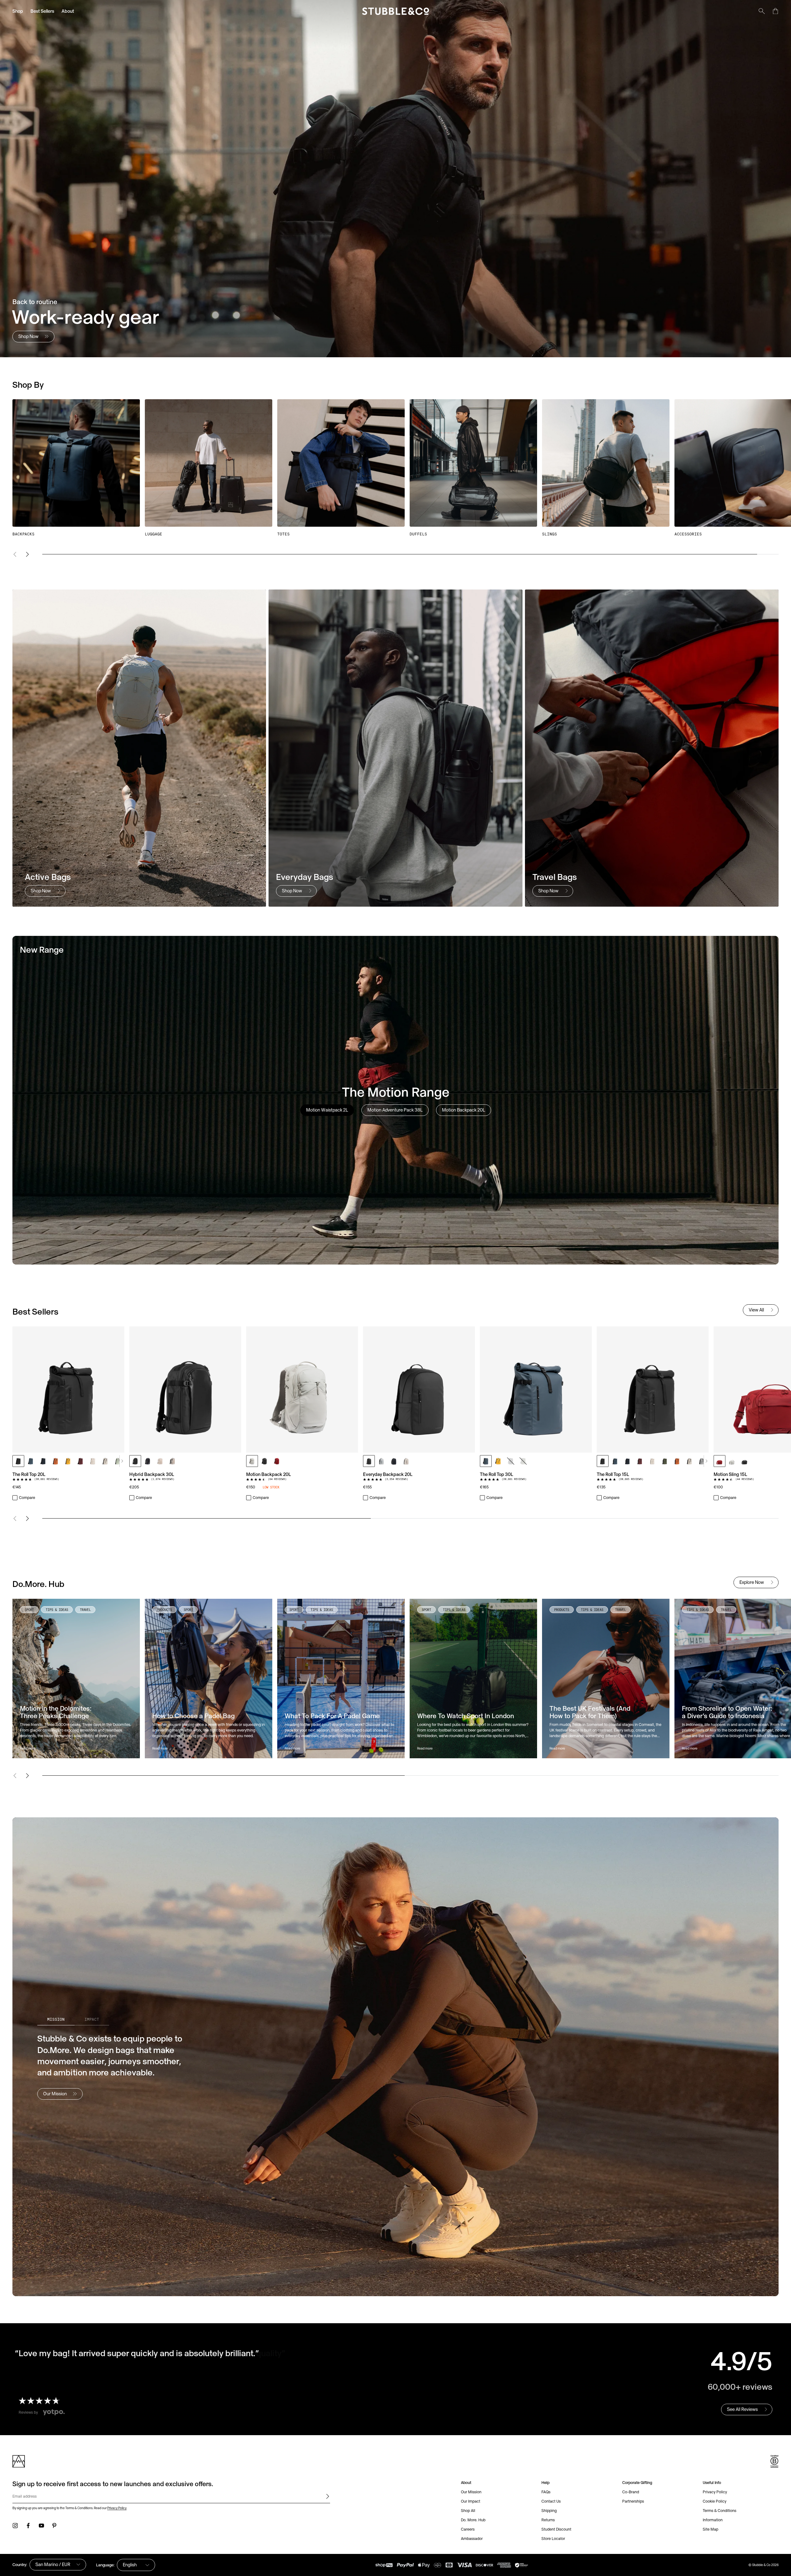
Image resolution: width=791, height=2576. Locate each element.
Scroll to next (122, 1461)
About (68, 11)
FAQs (546, 2492)
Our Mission (471, 2492)
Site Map (711, 2529)
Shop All (468, 2511)
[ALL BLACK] (18, 1461)
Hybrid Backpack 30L (152, 1474)
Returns (548, 2520)
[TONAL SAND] (93, 1461)
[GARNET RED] (80, 1461)
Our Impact (471, 2501)
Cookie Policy (715, 2501)
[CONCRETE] (381, 1461)
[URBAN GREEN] (523, 1461)
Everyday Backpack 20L (388, 1474)
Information (713, 2520)
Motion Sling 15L (730, 1474)
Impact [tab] (92, 2019)
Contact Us (551, 2501)
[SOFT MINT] (118, 1461)
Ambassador (472, 2539)
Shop (18, 11)
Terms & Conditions (720, 2511)
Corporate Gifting (637, 2483)
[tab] (327, 1110)
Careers (468, 2529)
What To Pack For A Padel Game (332, 1716)
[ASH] (252, 1461)
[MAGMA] (277, 1461)
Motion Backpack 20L (269, 1474)
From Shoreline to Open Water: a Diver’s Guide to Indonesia (727, 1712)
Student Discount (556, 2529)
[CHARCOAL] (264, 1461)
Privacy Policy (117, 2508)
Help (545, 2483)
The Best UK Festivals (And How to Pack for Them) (590, 1712)
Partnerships (633, 2501)
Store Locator (553, 2539)
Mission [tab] (56, 2019)
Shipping (549, 2511)
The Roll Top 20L (29, 1474)
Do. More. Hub (473, 2520)
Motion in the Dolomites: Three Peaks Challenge (56, 1712)
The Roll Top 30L (497, 1474)
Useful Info (712, 2483)
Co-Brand (631, 2492)
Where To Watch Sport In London (466, 1716)
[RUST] (56, 1461)
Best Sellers (42, 11)
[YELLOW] (68, 1461)
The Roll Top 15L (613, 1474)
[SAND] (105, 1461)
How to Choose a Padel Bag (193, 1716)
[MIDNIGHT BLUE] (43, 1461)
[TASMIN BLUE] (31, 1461)
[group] (396, 468)
